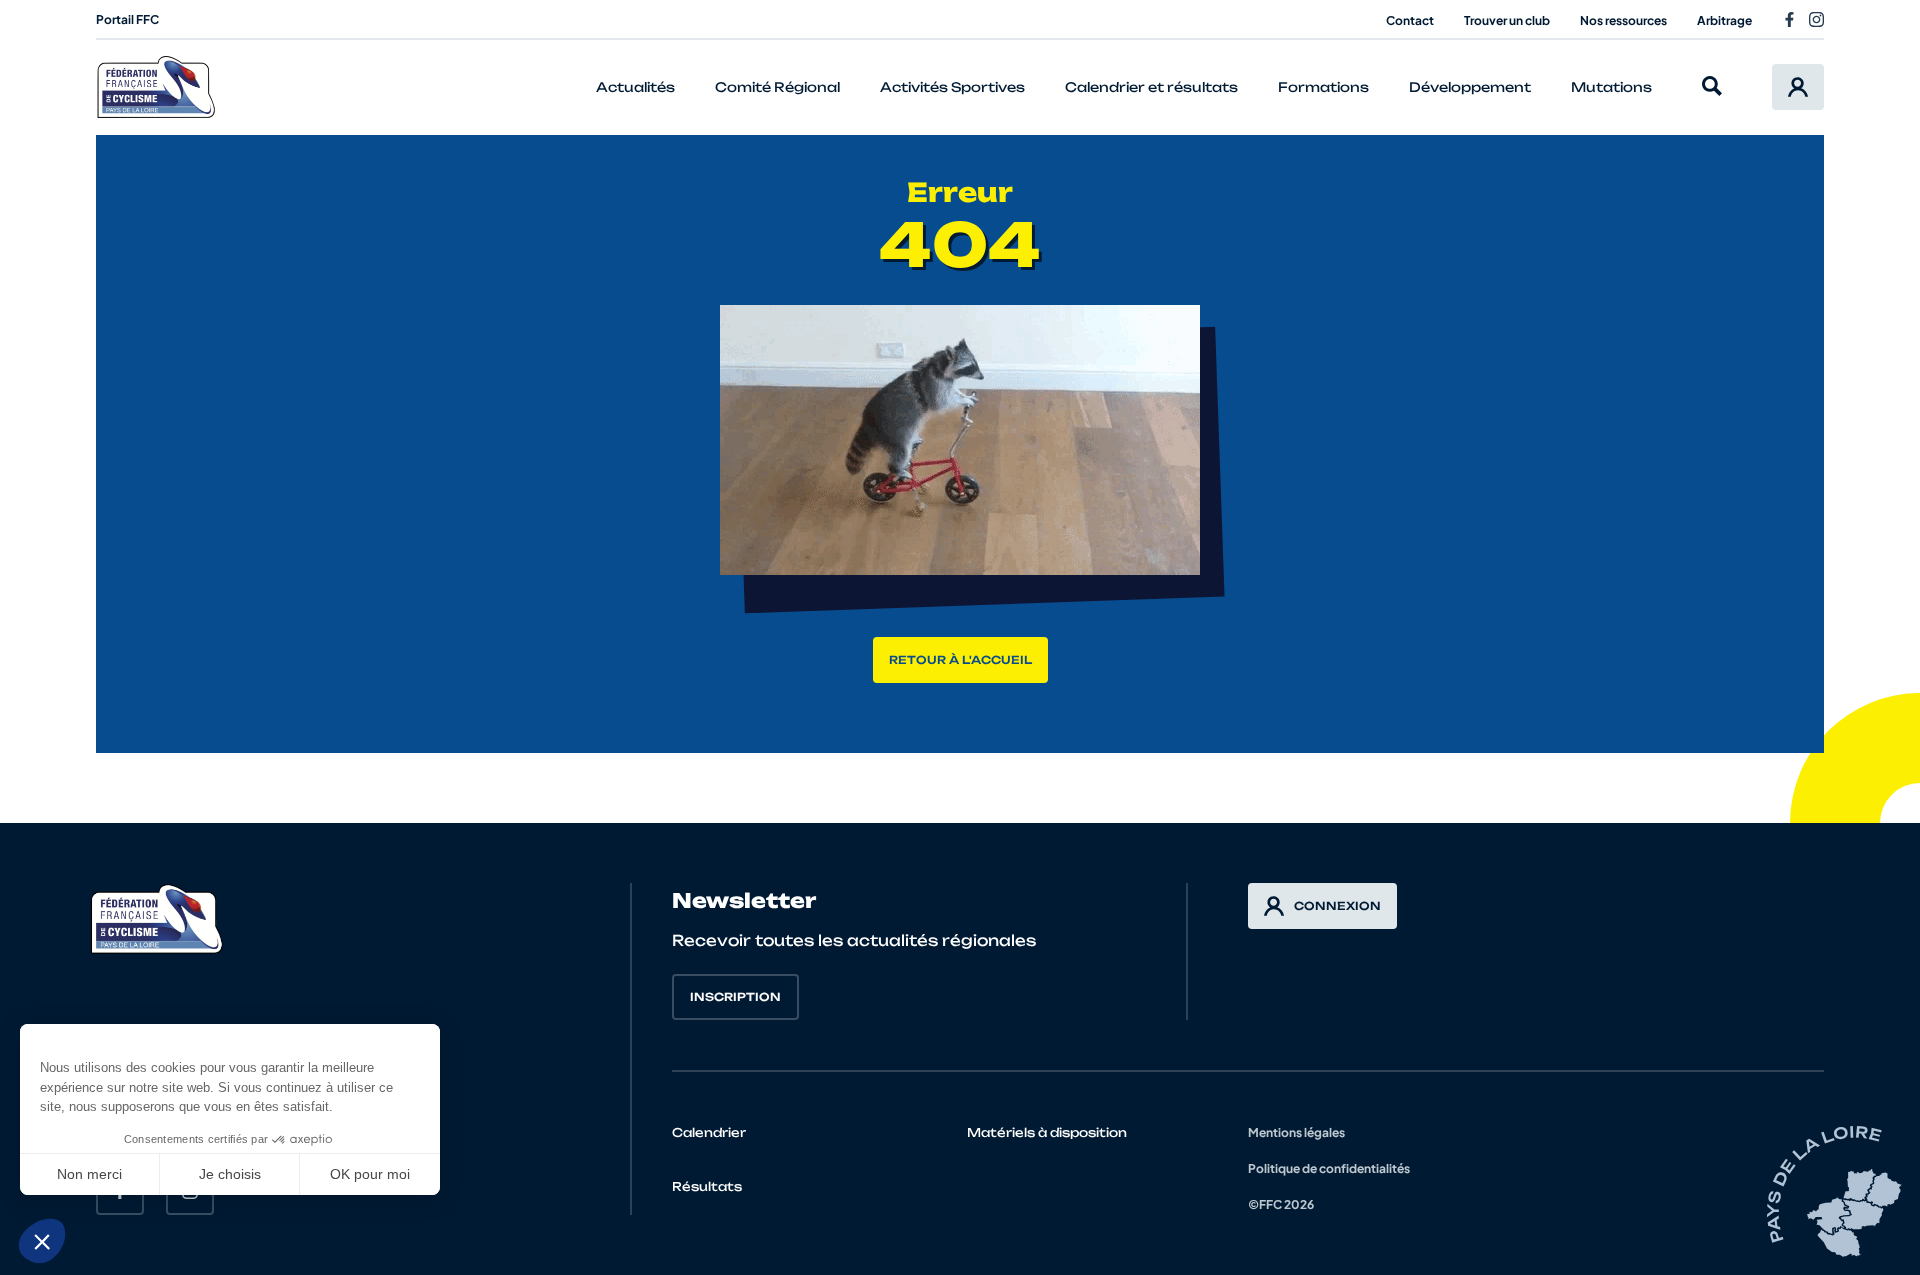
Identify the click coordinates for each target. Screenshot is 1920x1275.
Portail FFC (127, 19)
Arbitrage (1724, 20)
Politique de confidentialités (1329, 1168)
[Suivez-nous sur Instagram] (1816, 19)
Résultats (707, 1186)
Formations (1323, 87)
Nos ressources (1623, 20)
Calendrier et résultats (1151, 87)
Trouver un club (1507, 20)
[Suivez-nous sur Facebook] (1789, 19)
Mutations (1611, 87)
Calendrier (709, 1132)
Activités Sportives (952, 87)
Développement (1470, 87)
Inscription (735, 997)
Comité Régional (777, 87)
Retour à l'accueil (960, 660)
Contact (1410, 20)
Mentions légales (1296, 1132)
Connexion (1337, 906)
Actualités (635, 87)
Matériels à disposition (1047, 1132)
